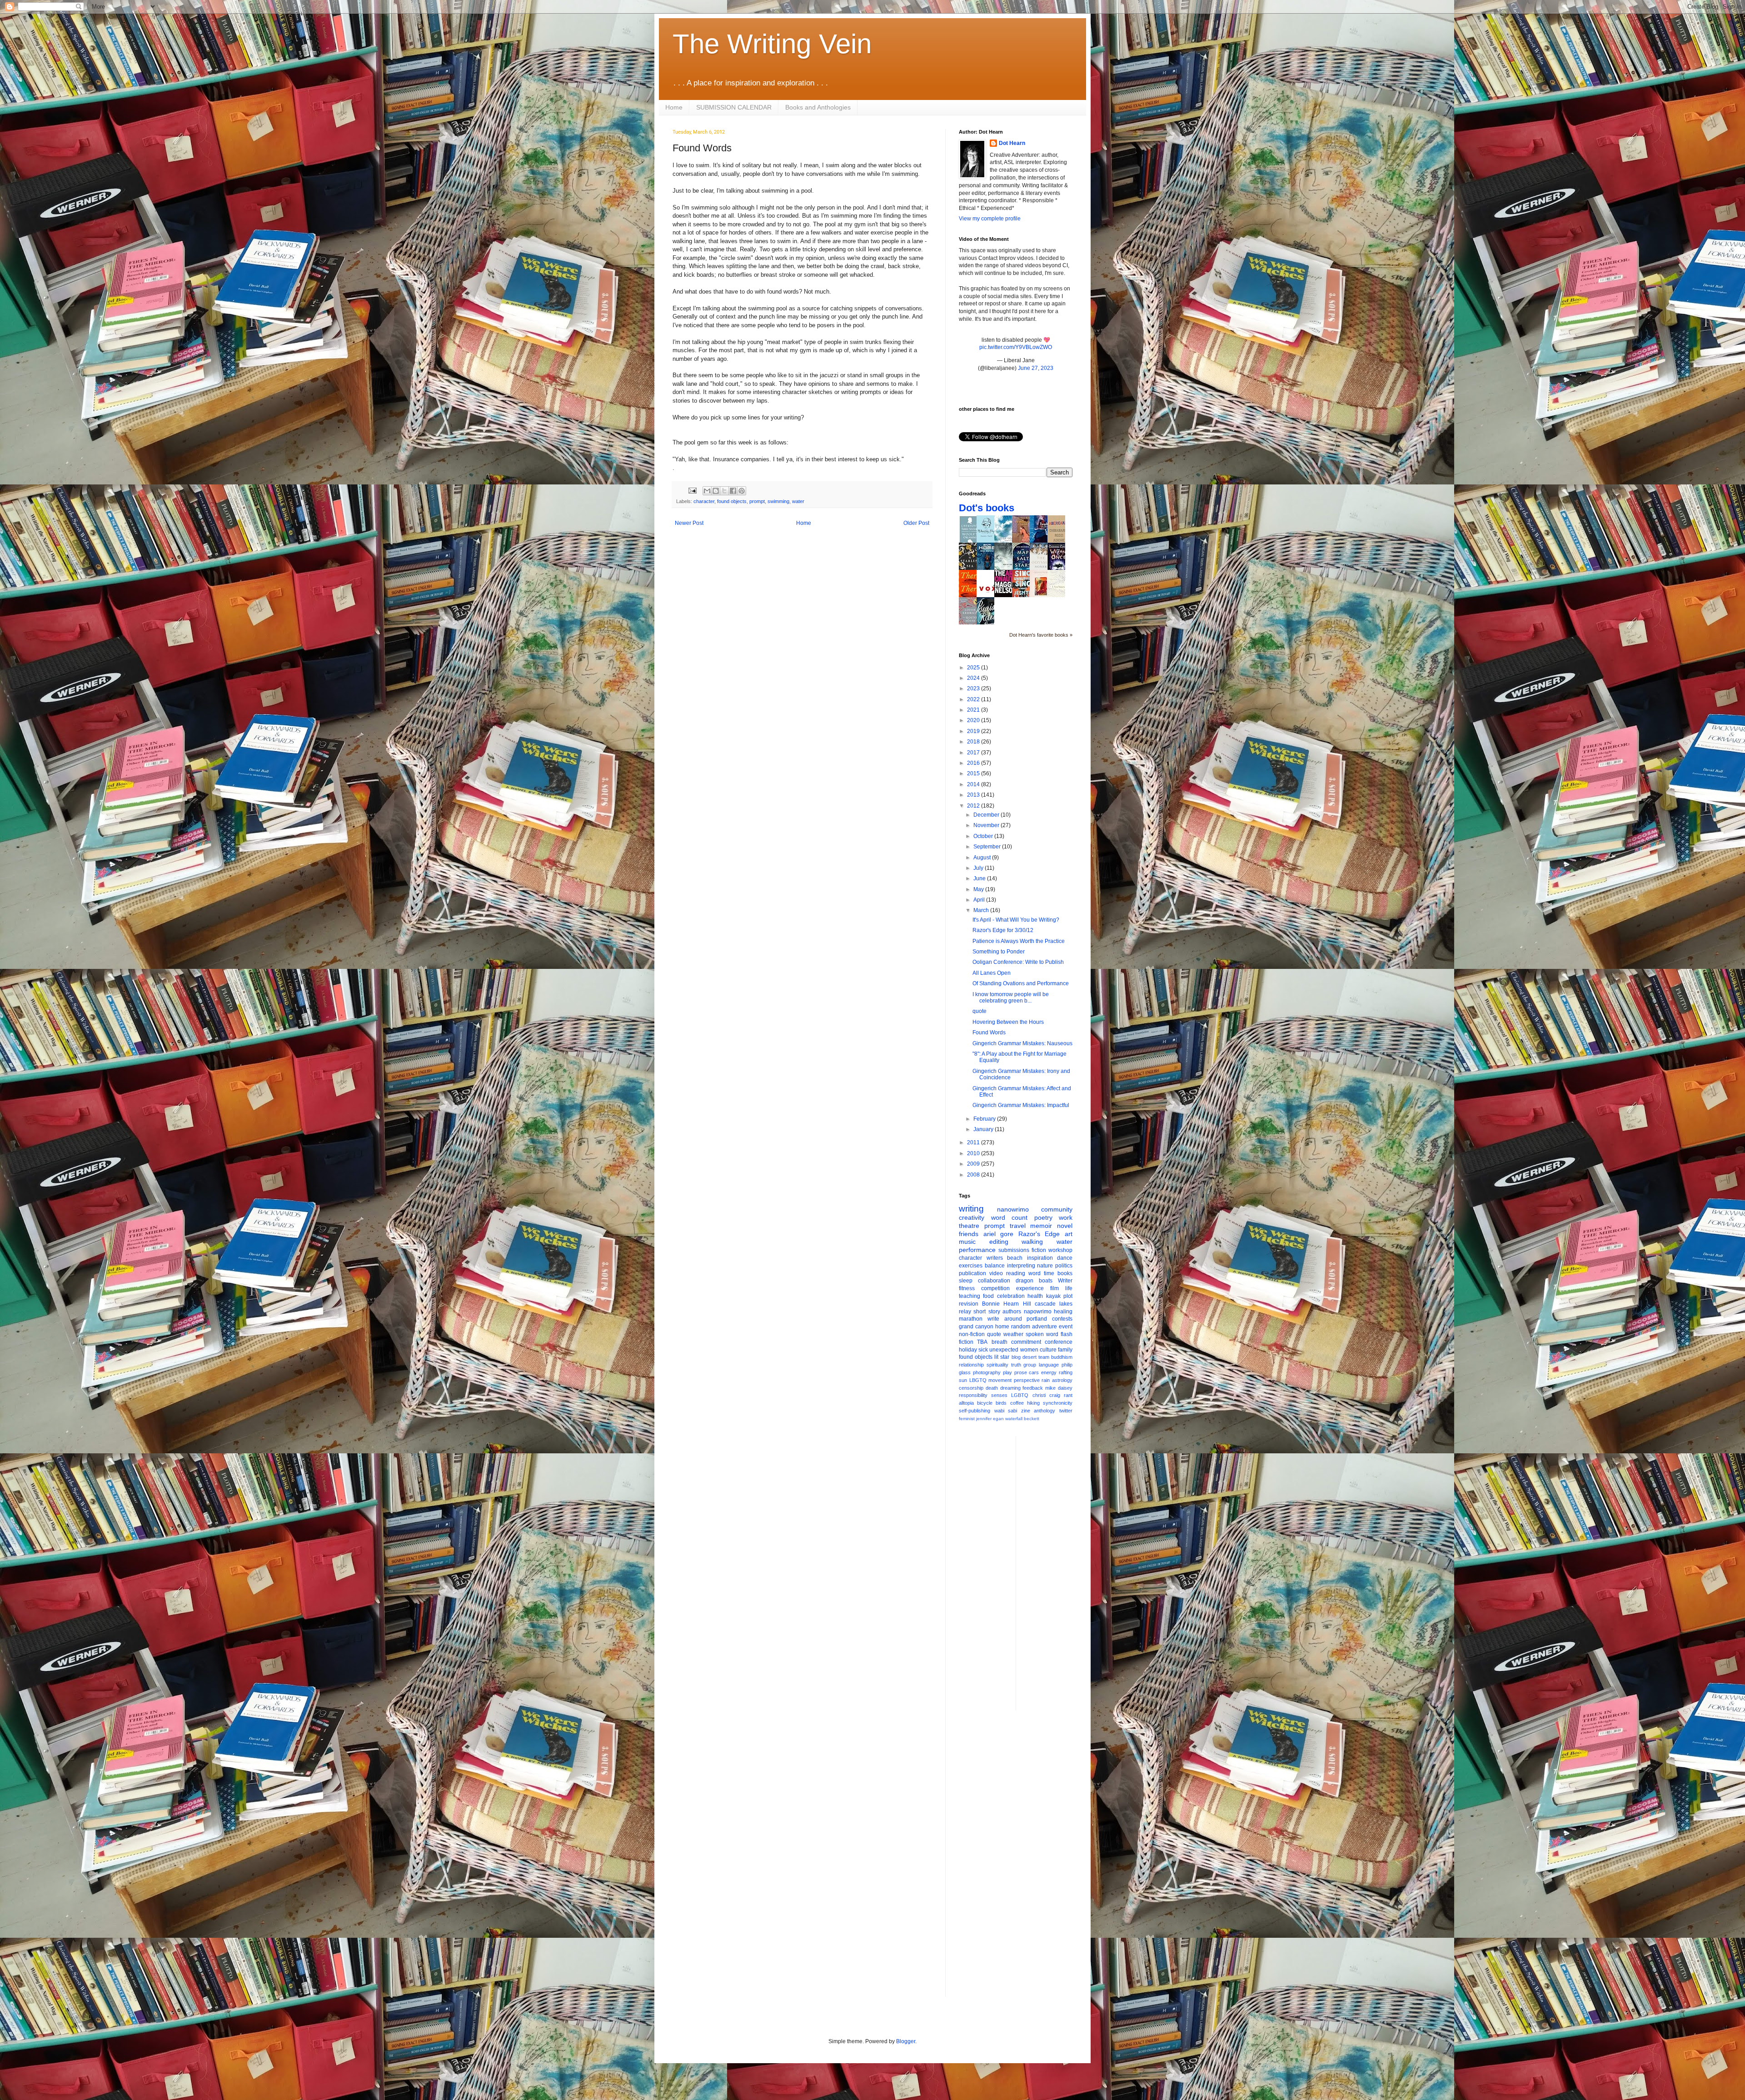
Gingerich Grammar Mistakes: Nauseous (1022, 1043)
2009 (974, 1164)
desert (1030, 1357)
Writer (1065, 1281)
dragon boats (1034, 1281)
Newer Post (689, 523)
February (985, 1119)
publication (972, 1273)
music (967, 1242)
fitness (967, 1288)
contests (1062, 1319)
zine (1026, 1411)
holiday (968, 1350)
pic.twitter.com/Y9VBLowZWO (1016, 347)
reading (1016, 1273)
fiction (1039, 1250)
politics (1064, 1266)
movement (1000, 1380)
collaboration (994, 1281)
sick (983, 1350)
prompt (757, 501)
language (1049, 1365)
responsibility (973, 1395)
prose (1021, 1372)
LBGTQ (978, 1380)
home (1002, 1327)
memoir (1041, 1226)
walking (1032, 1242)
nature (1045, 1266)
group (1030, 1365)
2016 (974, 763)
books (1065, 1273)
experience (1030, 1288)
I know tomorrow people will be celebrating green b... (1011, 998)
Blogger (906, 2041)
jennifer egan (990, 1419)
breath (1000, 1342)
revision (969, 1304)
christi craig (1046, 1395)
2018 (974, 742)
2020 (974, 720)
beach (1015, 1258)
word (1035, 1273)
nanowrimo (1013, 1209)
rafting (1066, 1372)
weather (1013, 1334)
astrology (1062, 1380)
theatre (969, 1226)
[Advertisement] (1059, 1572)
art (1069, 1234)
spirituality (997, 1365)
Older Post (916, 523)
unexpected (1004, 1350)
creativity (972, 1217)
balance (995, 1266)
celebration (1011, 1296)
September (988, 847)
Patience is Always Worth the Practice (1019, 941)
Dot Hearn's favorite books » (1041, 635)
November (987, 825)
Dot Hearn (1012, 143)
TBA (982, 1342)
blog (1016, 1357)
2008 (974, 1175)
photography (987, 1372)
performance (977, 1250)
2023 (974, 688)
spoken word (1042, 1334)
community (1057, 1209)
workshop (1060, 1250)
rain (1046, 1380)
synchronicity (1058, 1403)
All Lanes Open (992, 973)
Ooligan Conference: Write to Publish (1018, 962)
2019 (974, 731)
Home (674, 107)
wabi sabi (1006, 1411)
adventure (1045, 1327)
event (1066, 1327)
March (982, 910)
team (1044, 1357)
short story (987, 1312)
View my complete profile (990, 219)
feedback (1033, 1388)
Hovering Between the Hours (1008, 1022)
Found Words (989, 1033)
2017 (974, 753)
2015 (974, 773)
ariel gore (999, 1234)
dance (1065, 1258)
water (798, 501)
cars (1034, 1372)
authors (1012, 1312)
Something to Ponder (999, 952)
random (1021, 1327)
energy (1049, 1372)
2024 (974, 678)
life (1069, 1288)
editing (999, 1242)
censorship (971, 1388)
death (992, 1388)
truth (1016, 1365)
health (1035, 1296)
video (996, 1273)
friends (969, 1234)
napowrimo (1038, 1312)
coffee (1017, 1403)
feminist (967, 1419)
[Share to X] (724, 491)
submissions (1014, 1250)
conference (1059, 1342)
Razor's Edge (1039, 1234)
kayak (1053, 1296)
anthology (1045, 1411)
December (987, 815)
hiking (1033, 1403)
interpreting (1021, 1266)
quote (980, 1011)
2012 (974, 806)
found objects (732, 501)
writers (995, 1258)
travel (1018, 1226)
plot (1068, 1296)
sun (963, 1380)
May (979, 889)
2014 (974, 784)
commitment (1026, 1342)
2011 (974, 1142)
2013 (974, 795)
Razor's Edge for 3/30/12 (1003, 930)
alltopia (966, 1403)
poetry (1043, 1217)
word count (1010, 1217)
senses (999, 1395)
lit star (1002, 1357)
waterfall (1014, 1419)
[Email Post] (692, 490)
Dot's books (987, 508)
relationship (971, 1365)
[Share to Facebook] (733, 491)
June (980, 878)
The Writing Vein (772, 44)
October (984, 836)
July (979, 868)
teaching (970, 1296)
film (1054, 1288)
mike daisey (1059, 1388)
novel (1065, 1226)
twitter (1066, 1411)
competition (995, 1288)
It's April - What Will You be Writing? (1016, 920)
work (1066, 1217)
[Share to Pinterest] (742, 491)
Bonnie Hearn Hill (1006, 1304)
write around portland (1017, 1319)
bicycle (985, 1403)
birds (1001, 1403)
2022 (974, 699)
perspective (1027, 1380)
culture (1048, 1350)
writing (971, 1209)
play (1007, 1372)
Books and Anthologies (818, 107)
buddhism (1062, 1357)
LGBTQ (1020, 1395)
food (988, 1296)
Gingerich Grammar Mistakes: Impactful (1021, 1105)
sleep (966, 1281)
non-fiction (972, 1334)
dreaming (1010, 1388)
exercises (971, 1266)
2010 (974, 1153)
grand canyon (976, 1327)
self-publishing (975, 1411)
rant (1068, 1395)
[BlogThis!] (716, 491)
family (1065, 1350)
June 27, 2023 (1036, 368)
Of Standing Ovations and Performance (1021, 983)
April (980, 900)
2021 (974, 710)
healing (1063, 1312)
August (983, 858)
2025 (974, 668)
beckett (1032, 1419)
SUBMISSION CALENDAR (734, 107)
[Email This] (707, 491)
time (1049, 1273)
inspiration (1040, 1258)
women (1029, 1350)
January (984, 1129)
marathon (971, 1319)
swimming (778, 501)
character (704, 501)
